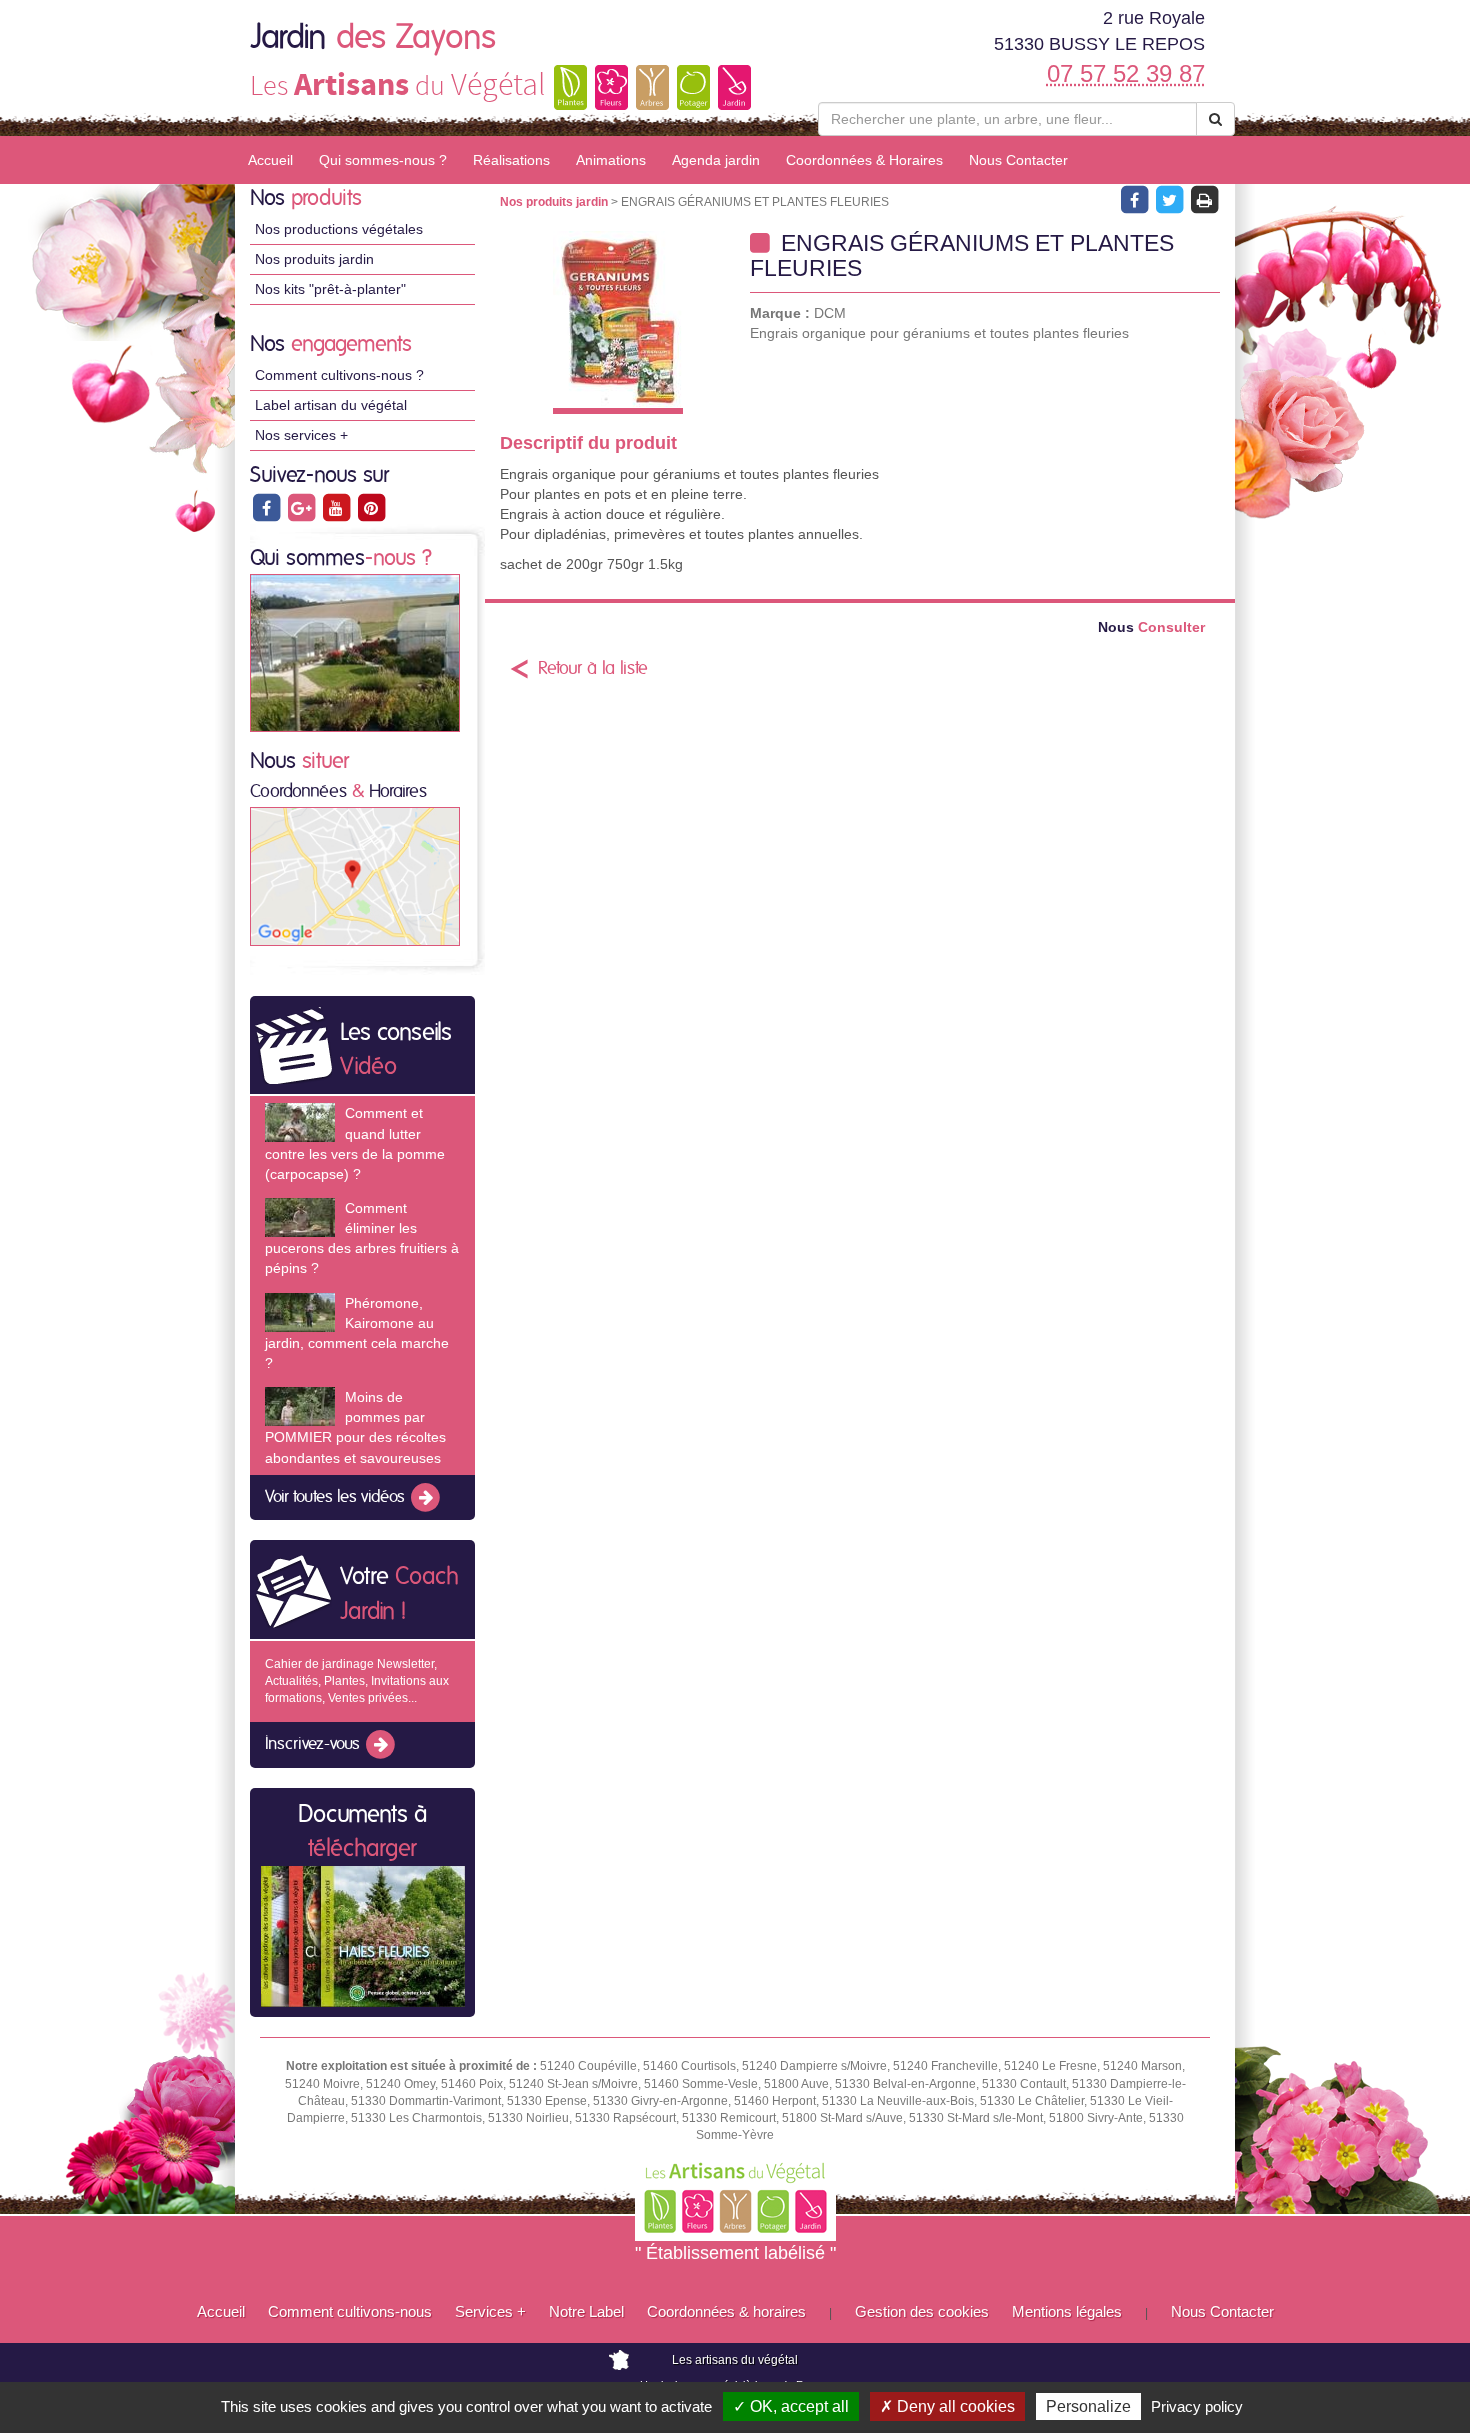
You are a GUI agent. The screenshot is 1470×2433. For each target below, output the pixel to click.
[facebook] (267, 507)
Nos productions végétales (339, 229)
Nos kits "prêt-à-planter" (330, 289)
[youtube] (337, 507)
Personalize (1088, 2406)
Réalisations (511, 160)
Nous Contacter (1018, 160)
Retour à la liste (593, 669)
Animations (611, 160)
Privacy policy (1197, 2406)
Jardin (373, 38)
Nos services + (301, 435)
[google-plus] (302, 507)
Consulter (1151, 627)
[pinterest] (371, 507)
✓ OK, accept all (791, 2406)
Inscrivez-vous (314, 1745)
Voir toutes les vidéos (337, 1497)
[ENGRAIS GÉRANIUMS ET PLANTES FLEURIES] (617, 322)
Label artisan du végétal (331, 405)
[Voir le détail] (300, 1122)
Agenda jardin (716, 160)
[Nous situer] (355, 876)
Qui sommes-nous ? (383, 160)
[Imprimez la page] (1204, 199)
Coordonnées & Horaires (864, 160)
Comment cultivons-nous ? (339, 375)
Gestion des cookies (922, 2311)
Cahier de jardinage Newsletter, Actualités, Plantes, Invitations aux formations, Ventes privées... (357, 1681)
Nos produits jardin (314, 259)
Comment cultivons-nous (350, 2311)
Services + (490, 2311)
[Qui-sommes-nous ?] (355, 652)
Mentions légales (1067, 2311)
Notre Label (586, 2311)
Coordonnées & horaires (726, 2311)
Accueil (270, 160)
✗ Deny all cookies (947, 2406)
